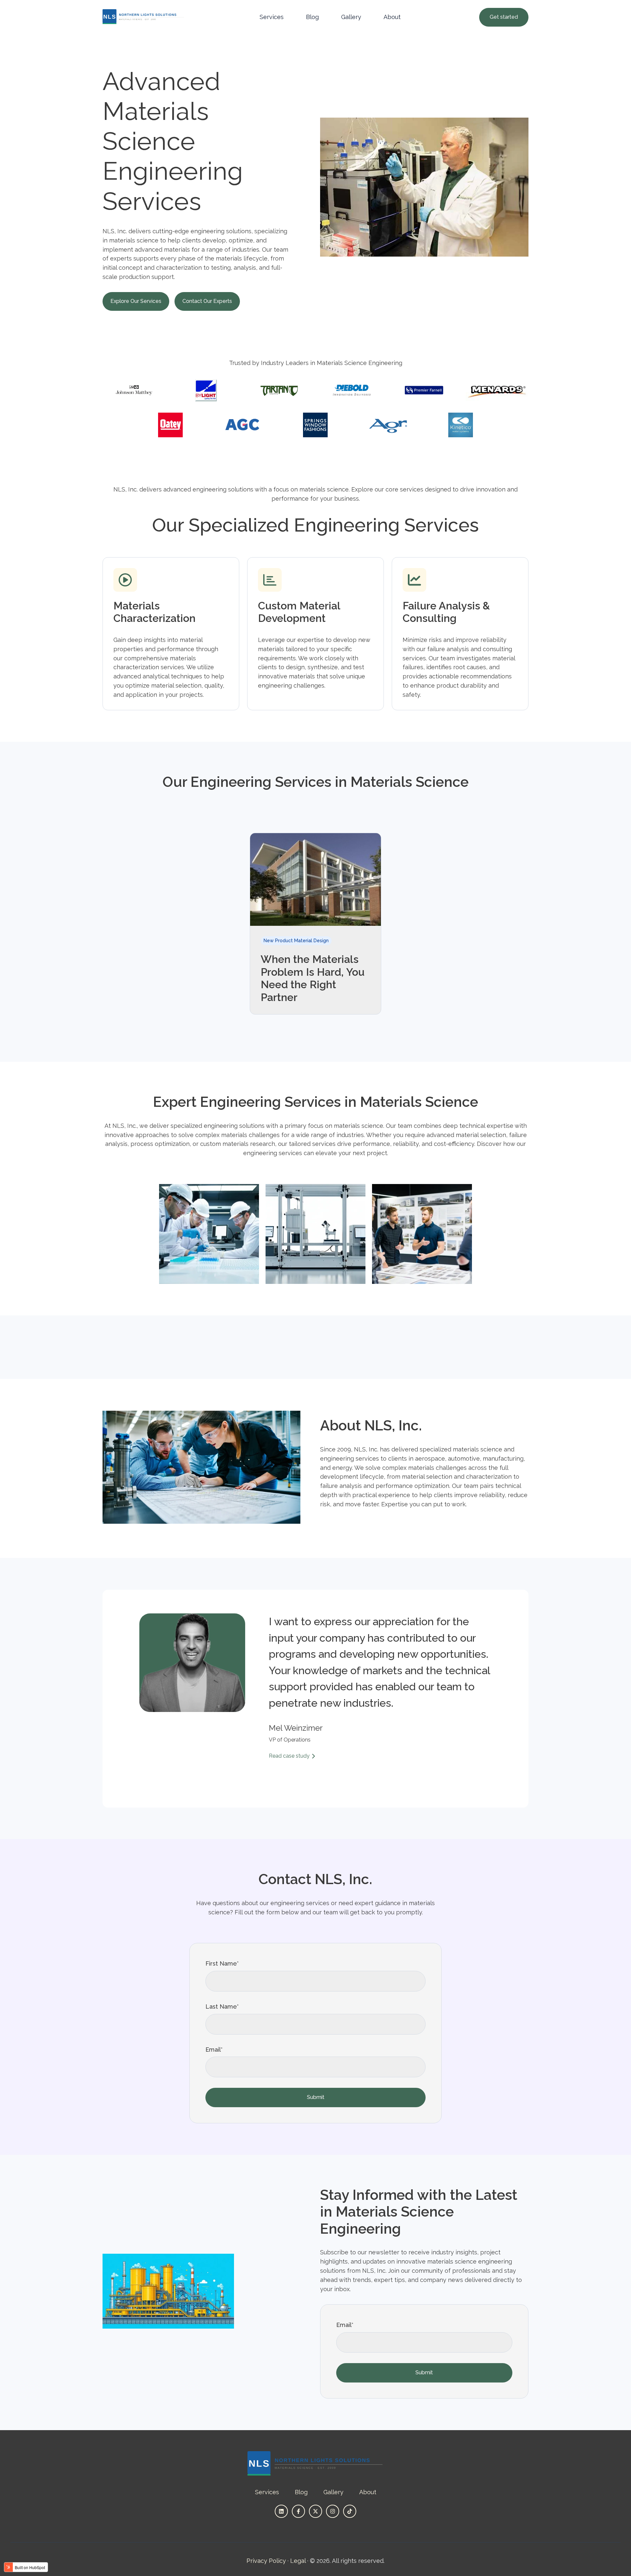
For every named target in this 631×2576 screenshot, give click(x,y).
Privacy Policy (266, 2561)
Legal (298, 2561)
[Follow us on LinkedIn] (281, 2511)
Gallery (351, 17)
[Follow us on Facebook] (298, 2511)
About (392, 17)
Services (272, 17)
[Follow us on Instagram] (333, 2511)
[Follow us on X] (315, 2511)
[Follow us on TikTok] (350, 2511)
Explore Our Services (136, 301)
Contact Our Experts (207, 301)
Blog (312, 17)
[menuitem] (274, 17)
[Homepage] (144, 17)
